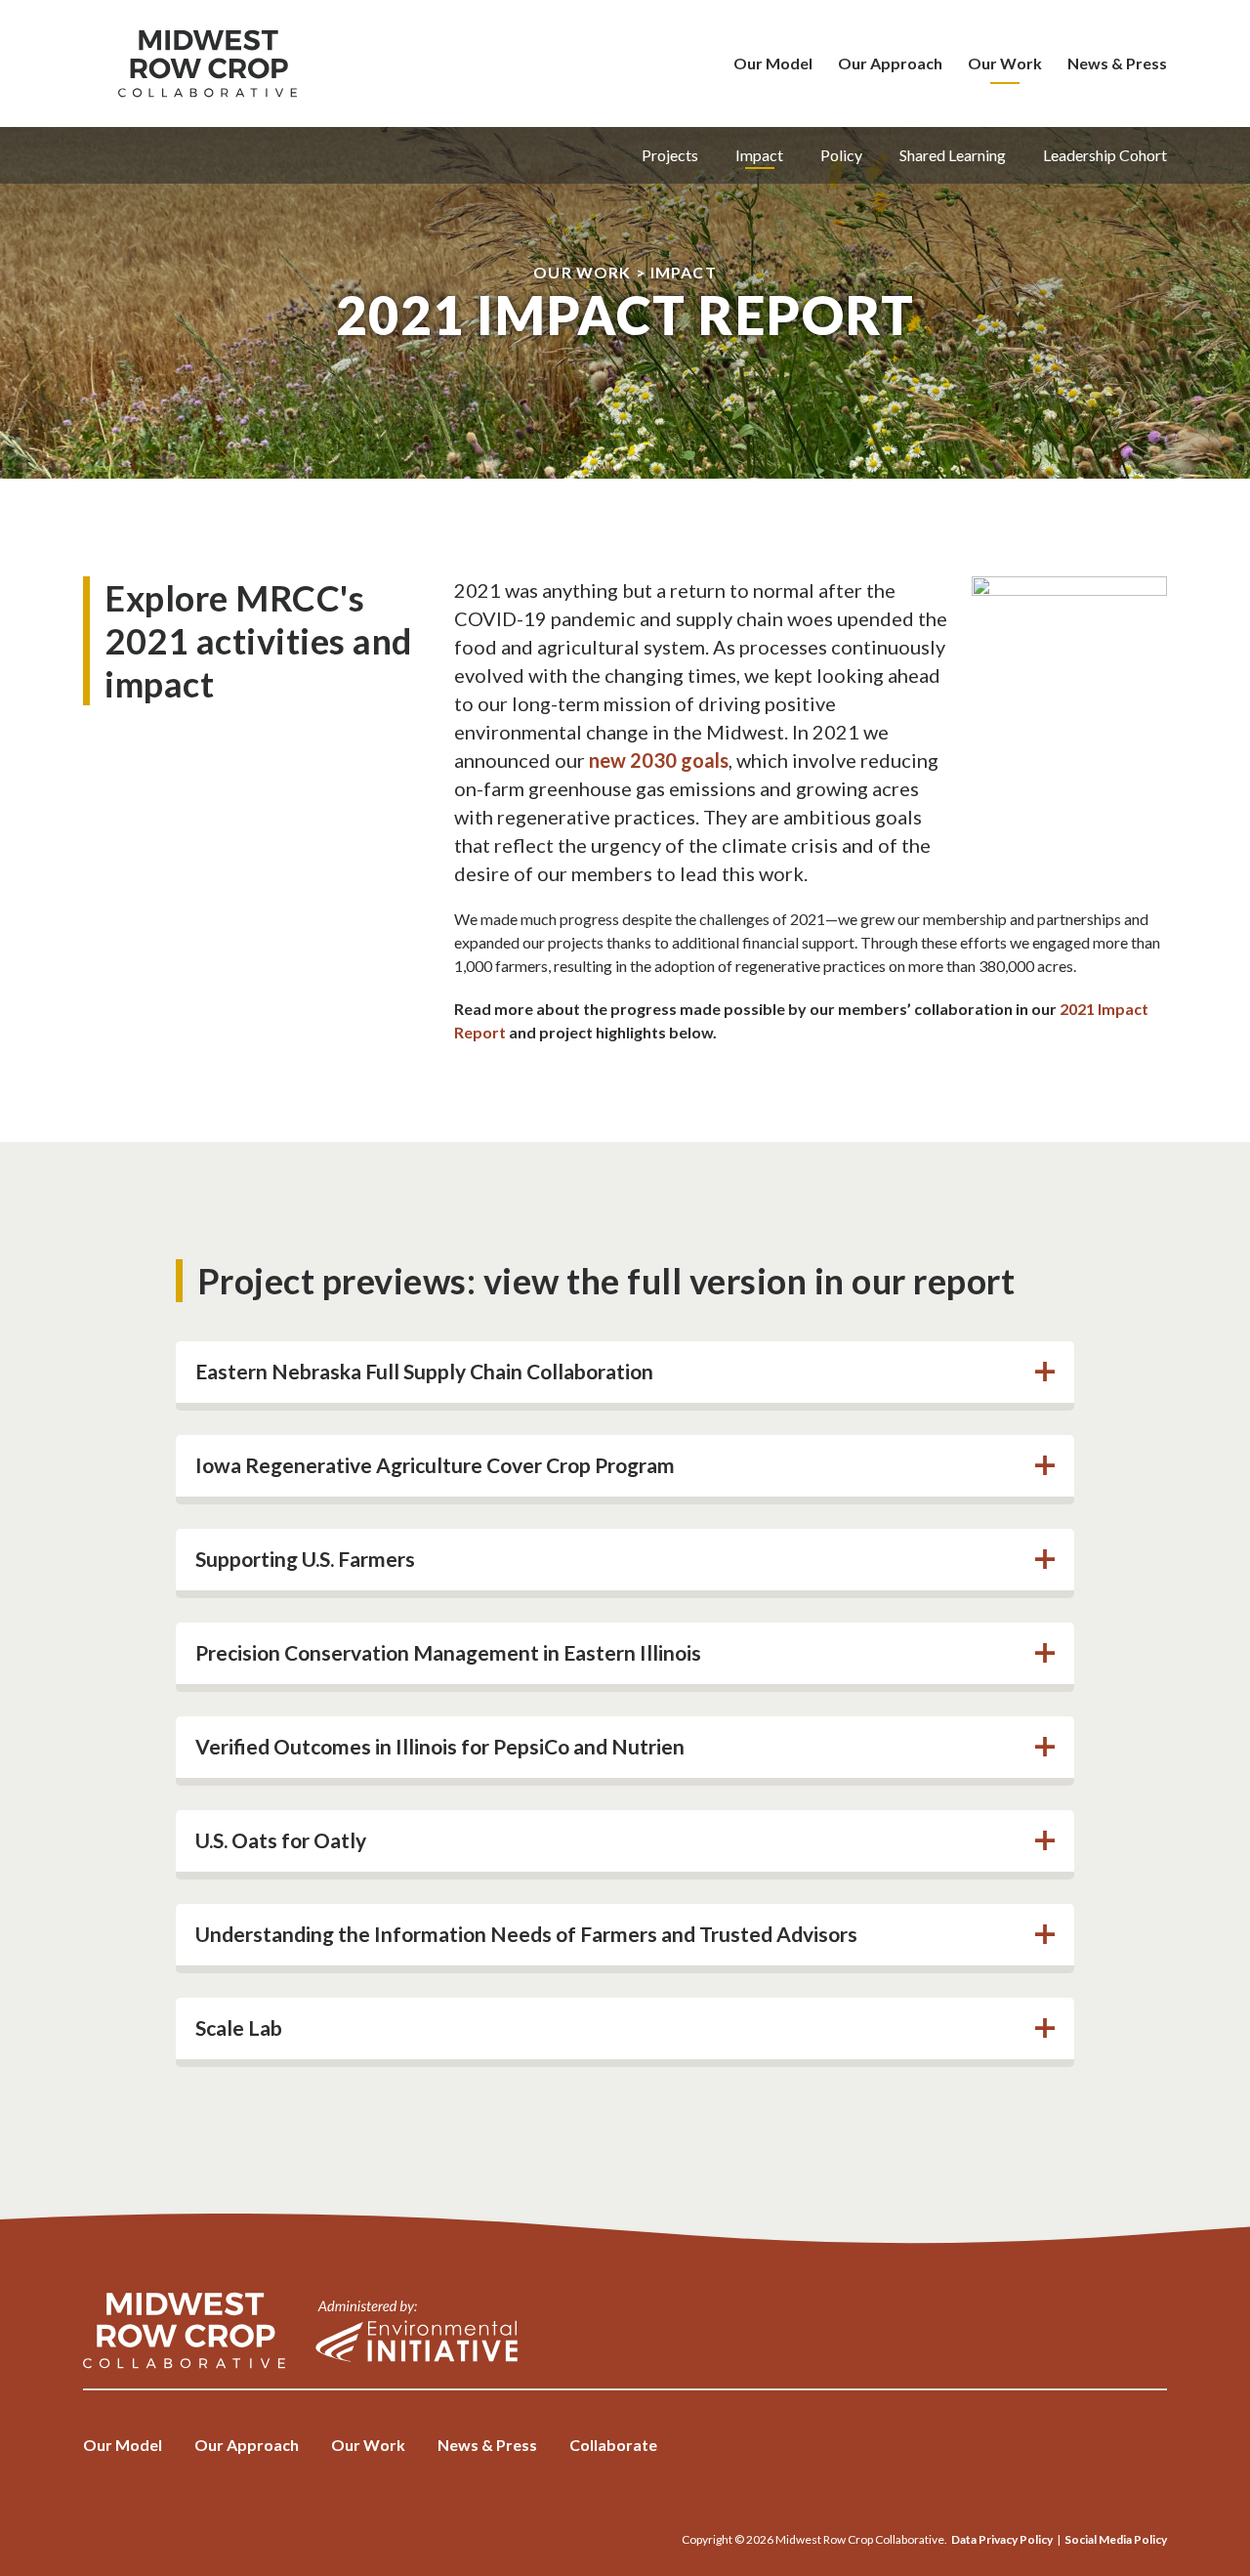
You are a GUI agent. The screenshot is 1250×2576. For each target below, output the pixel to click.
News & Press (1117, 63)
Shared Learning (953, 155)
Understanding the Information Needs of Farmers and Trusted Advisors (526, 1934)
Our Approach (890, 63)
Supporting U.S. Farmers (305, 1559)
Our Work (1005, 63)
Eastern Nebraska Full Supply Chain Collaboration (424, 1371)
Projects (670, 155)
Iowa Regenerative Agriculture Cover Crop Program (435, 1465)
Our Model (773, 63)
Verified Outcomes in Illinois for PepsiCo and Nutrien (440, 1746)
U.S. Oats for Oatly (281, 1840)
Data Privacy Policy (1002, 2539)
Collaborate (613, 2445)
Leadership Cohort (1105, 155)
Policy (841, 155)
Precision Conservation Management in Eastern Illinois (448, 1652)
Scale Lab (239, 2027)
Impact (759, 155)
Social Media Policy (1116, 2539)
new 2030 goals (659, 760)
